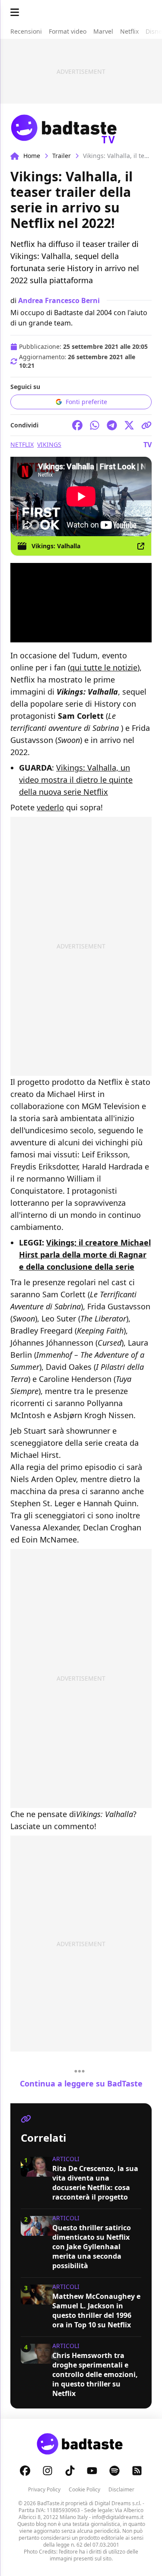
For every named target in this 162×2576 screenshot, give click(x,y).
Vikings (49, 444)
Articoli (66, 2159)
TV (148, 445)
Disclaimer (121, 2489)
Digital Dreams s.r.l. (118, 2503)
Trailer (62, 156)
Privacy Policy (44, 2489)
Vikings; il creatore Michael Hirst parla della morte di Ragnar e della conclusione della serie (85, 1255)
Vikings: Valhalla (56, 546)
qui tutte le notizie (104, 667)
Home (32, 156)
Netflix (22, 444)
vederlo (50, 807)
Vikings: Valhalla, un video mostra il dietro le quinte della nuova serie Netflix (76, 780)
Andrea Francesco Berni (59, 300)
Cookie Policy (84, 2489)
